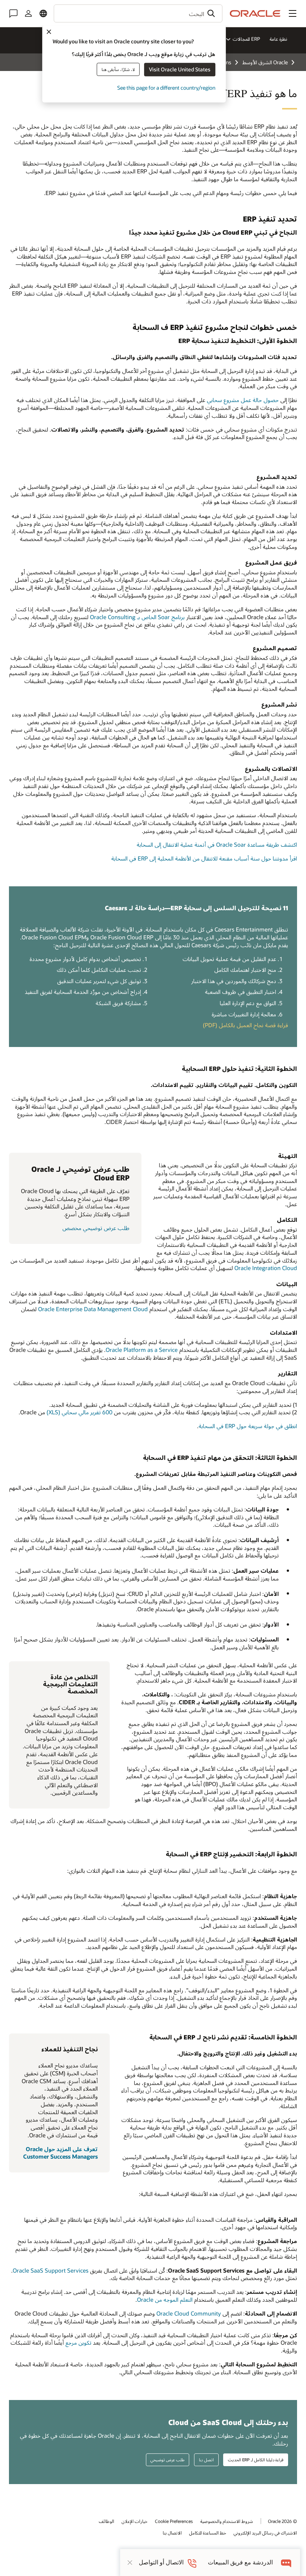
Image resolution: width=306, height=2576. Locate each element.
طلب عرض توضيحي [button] (167, 2460)
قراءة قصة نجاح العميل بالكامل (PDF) (246, 1025)
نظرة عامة (278, 39)
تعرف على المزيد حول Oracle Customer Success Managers (60, 2153)
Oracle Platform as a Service (142, 1350)
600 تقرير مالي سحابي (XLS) (79, 1412)
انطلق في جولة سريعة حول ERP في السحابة (248, 1426)
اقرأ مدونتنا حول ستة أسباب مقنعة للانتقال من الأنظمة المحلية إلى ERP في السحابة (204, 858)
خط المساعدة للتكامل (208, 2533)
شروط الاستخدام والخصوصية (227, 2521)
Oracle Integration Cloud (266, 1268)
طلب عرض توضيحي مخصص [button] (96, 1228)
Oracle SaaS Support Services (51, 2270)
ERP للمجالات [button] (246, 39)
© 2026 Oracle (282, 2521)
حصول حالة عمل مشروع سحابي (243, 400)
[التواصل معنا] (13, 13)
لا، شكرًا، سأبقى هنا (118, 69)
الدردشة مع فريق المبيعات (240, 2562)
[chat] (286, 2562)
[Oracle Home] (255, 13)
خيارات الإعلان (135, 2521)
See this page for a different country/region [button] (166, 88)
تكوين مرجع (78, 2342)
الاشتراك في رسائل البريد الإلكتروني (265, 2533)
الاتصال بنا (172, 2533)
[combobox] (138, 13)
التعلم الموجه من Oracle (165, 2299)
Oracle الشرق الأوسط (265, 62)
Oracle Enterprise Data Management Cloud (93, 1309)
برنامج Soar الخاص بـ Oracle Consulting (137, 617)
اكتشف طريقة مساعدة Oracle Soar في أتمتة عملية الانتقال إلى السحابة (217, 844)
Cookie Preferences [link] (174, 2521)
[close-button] (130, 2563)
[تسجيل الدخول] (28, 13)
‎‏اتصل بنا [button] (206, 2460)
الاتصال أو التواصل (161, 2562)
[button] (293, 13)
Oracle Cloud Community (189, 2313)
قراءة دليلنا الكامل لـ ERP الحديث (256, 2460)
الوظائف (107, 2521)
